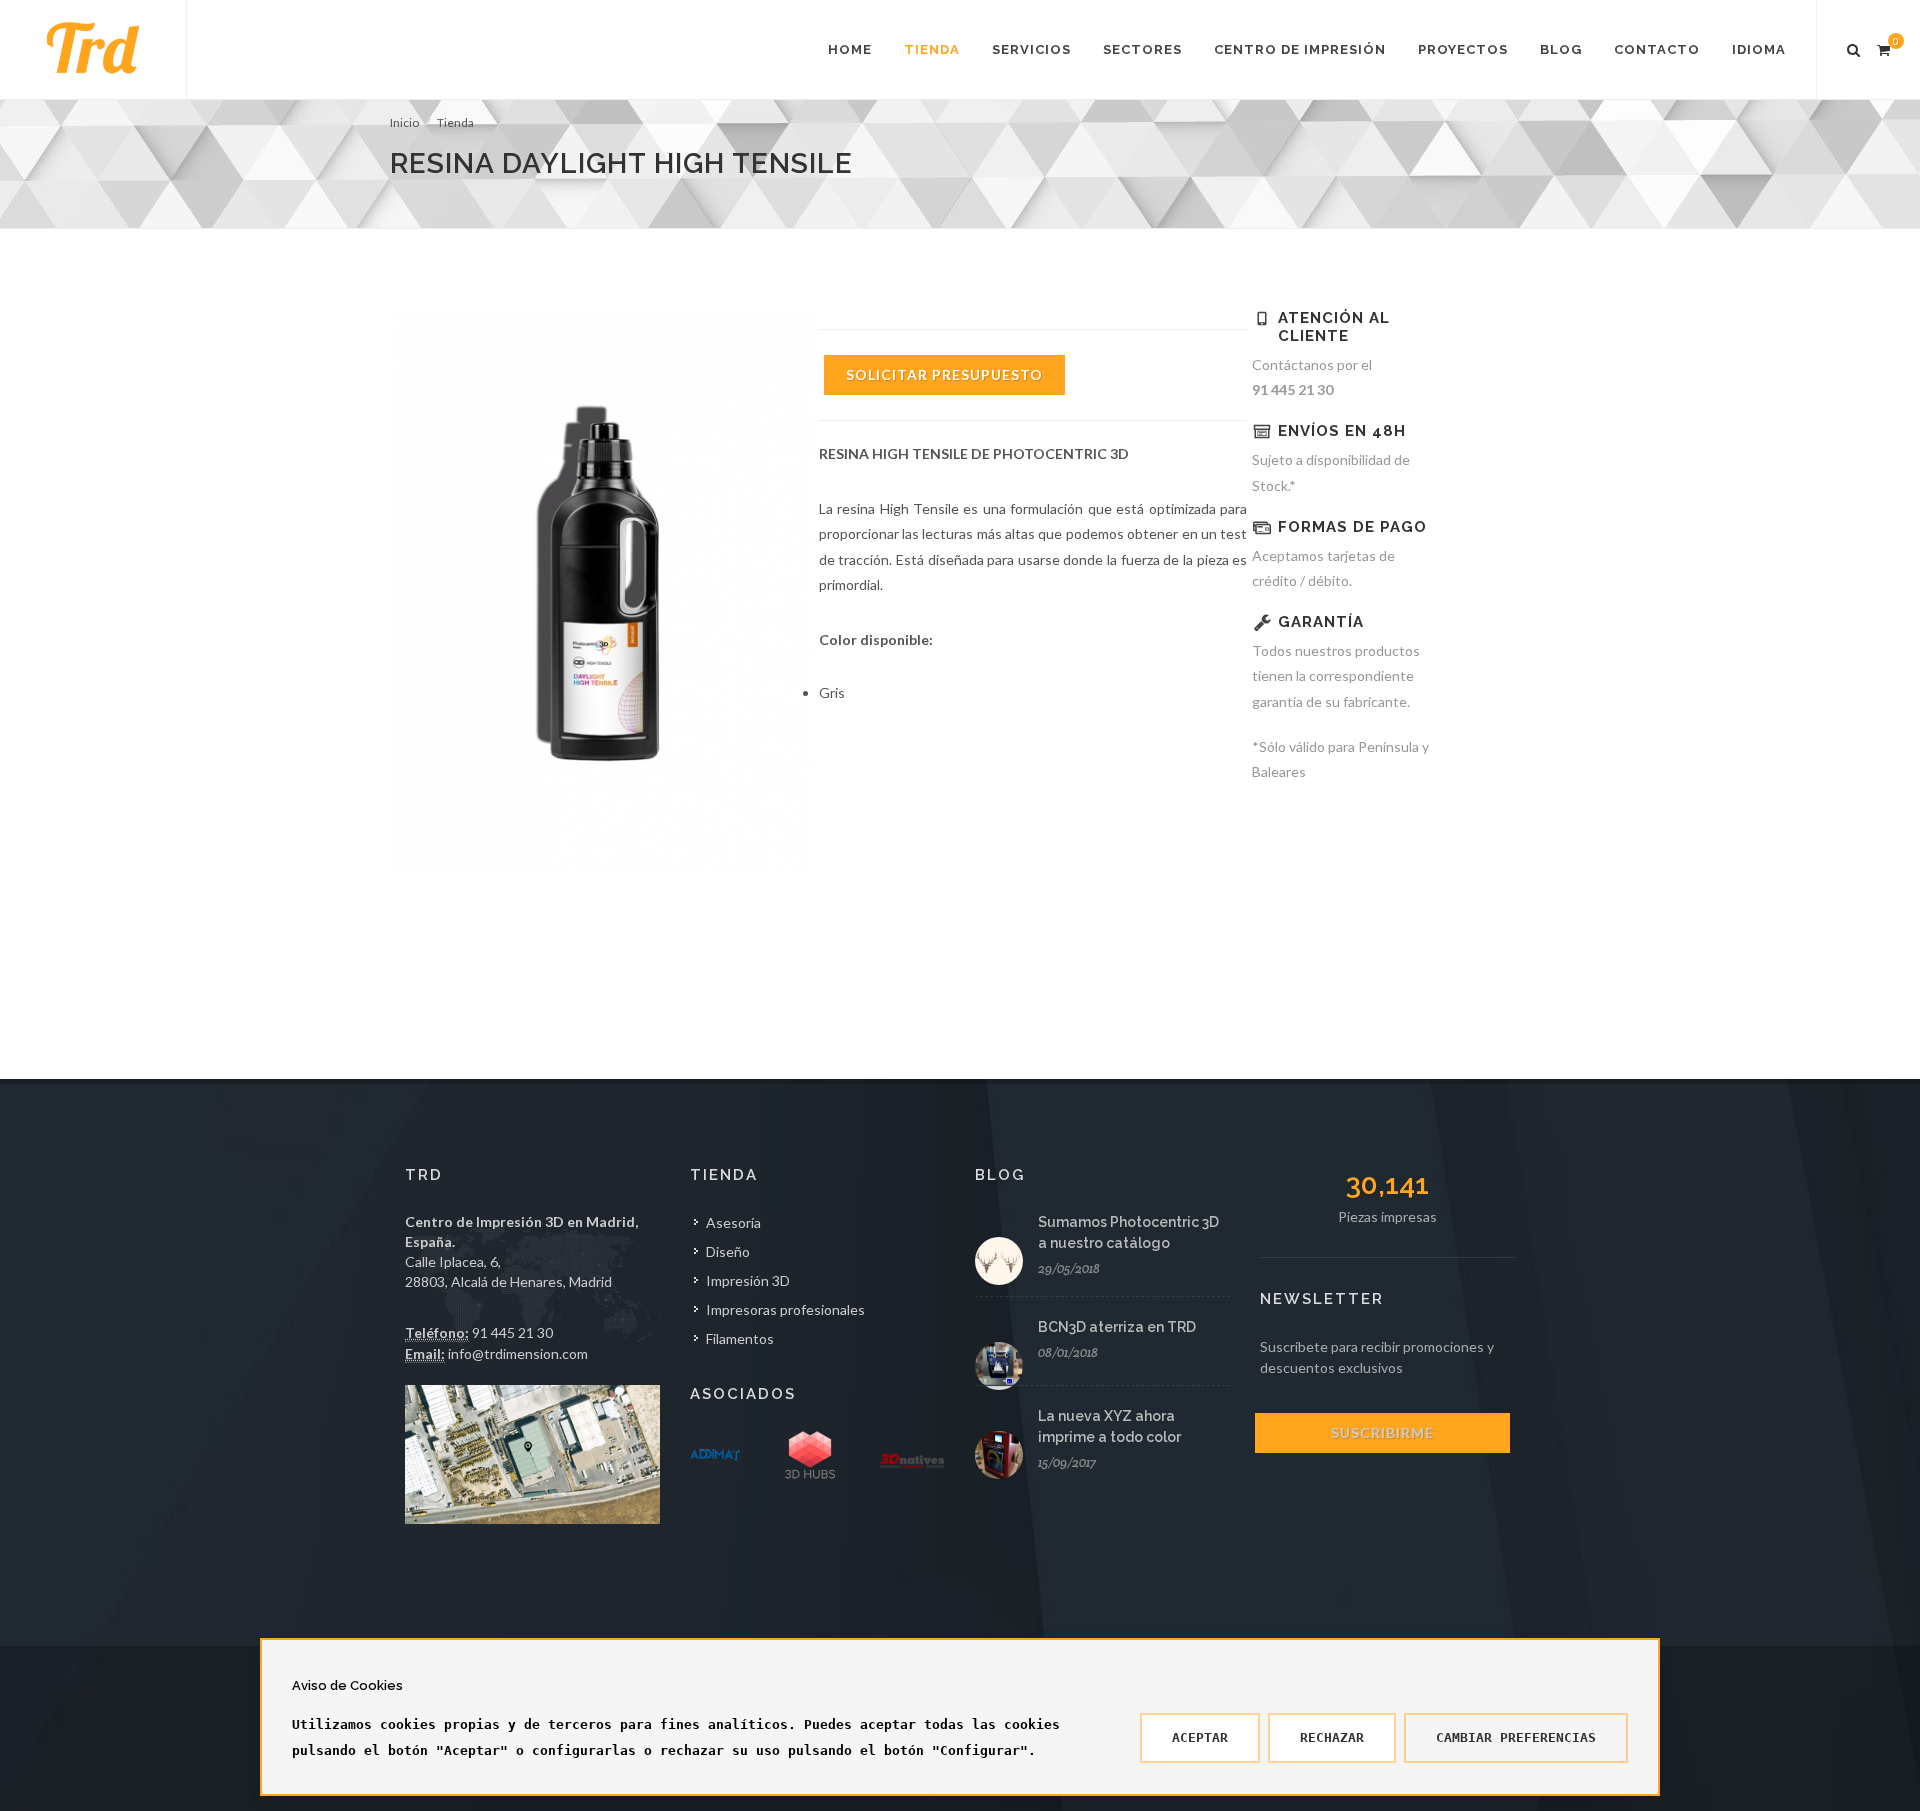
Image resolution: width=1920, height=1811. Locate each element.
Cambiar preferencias (1516, 1737)
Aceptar (1200, 1737)
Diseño (728, 1251)
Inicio (404, 122)
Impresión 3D (748, 1280)
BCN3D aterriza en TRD (1117, 1327)
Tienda (455, 122)
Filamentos (740, 1338)
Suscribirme (1382, 1432)
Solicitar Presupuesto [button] (944, 374)
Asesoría (733, 1222)
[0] (1883, 47)
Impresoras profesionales (785, 1309)
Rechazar (1332, 1737)
